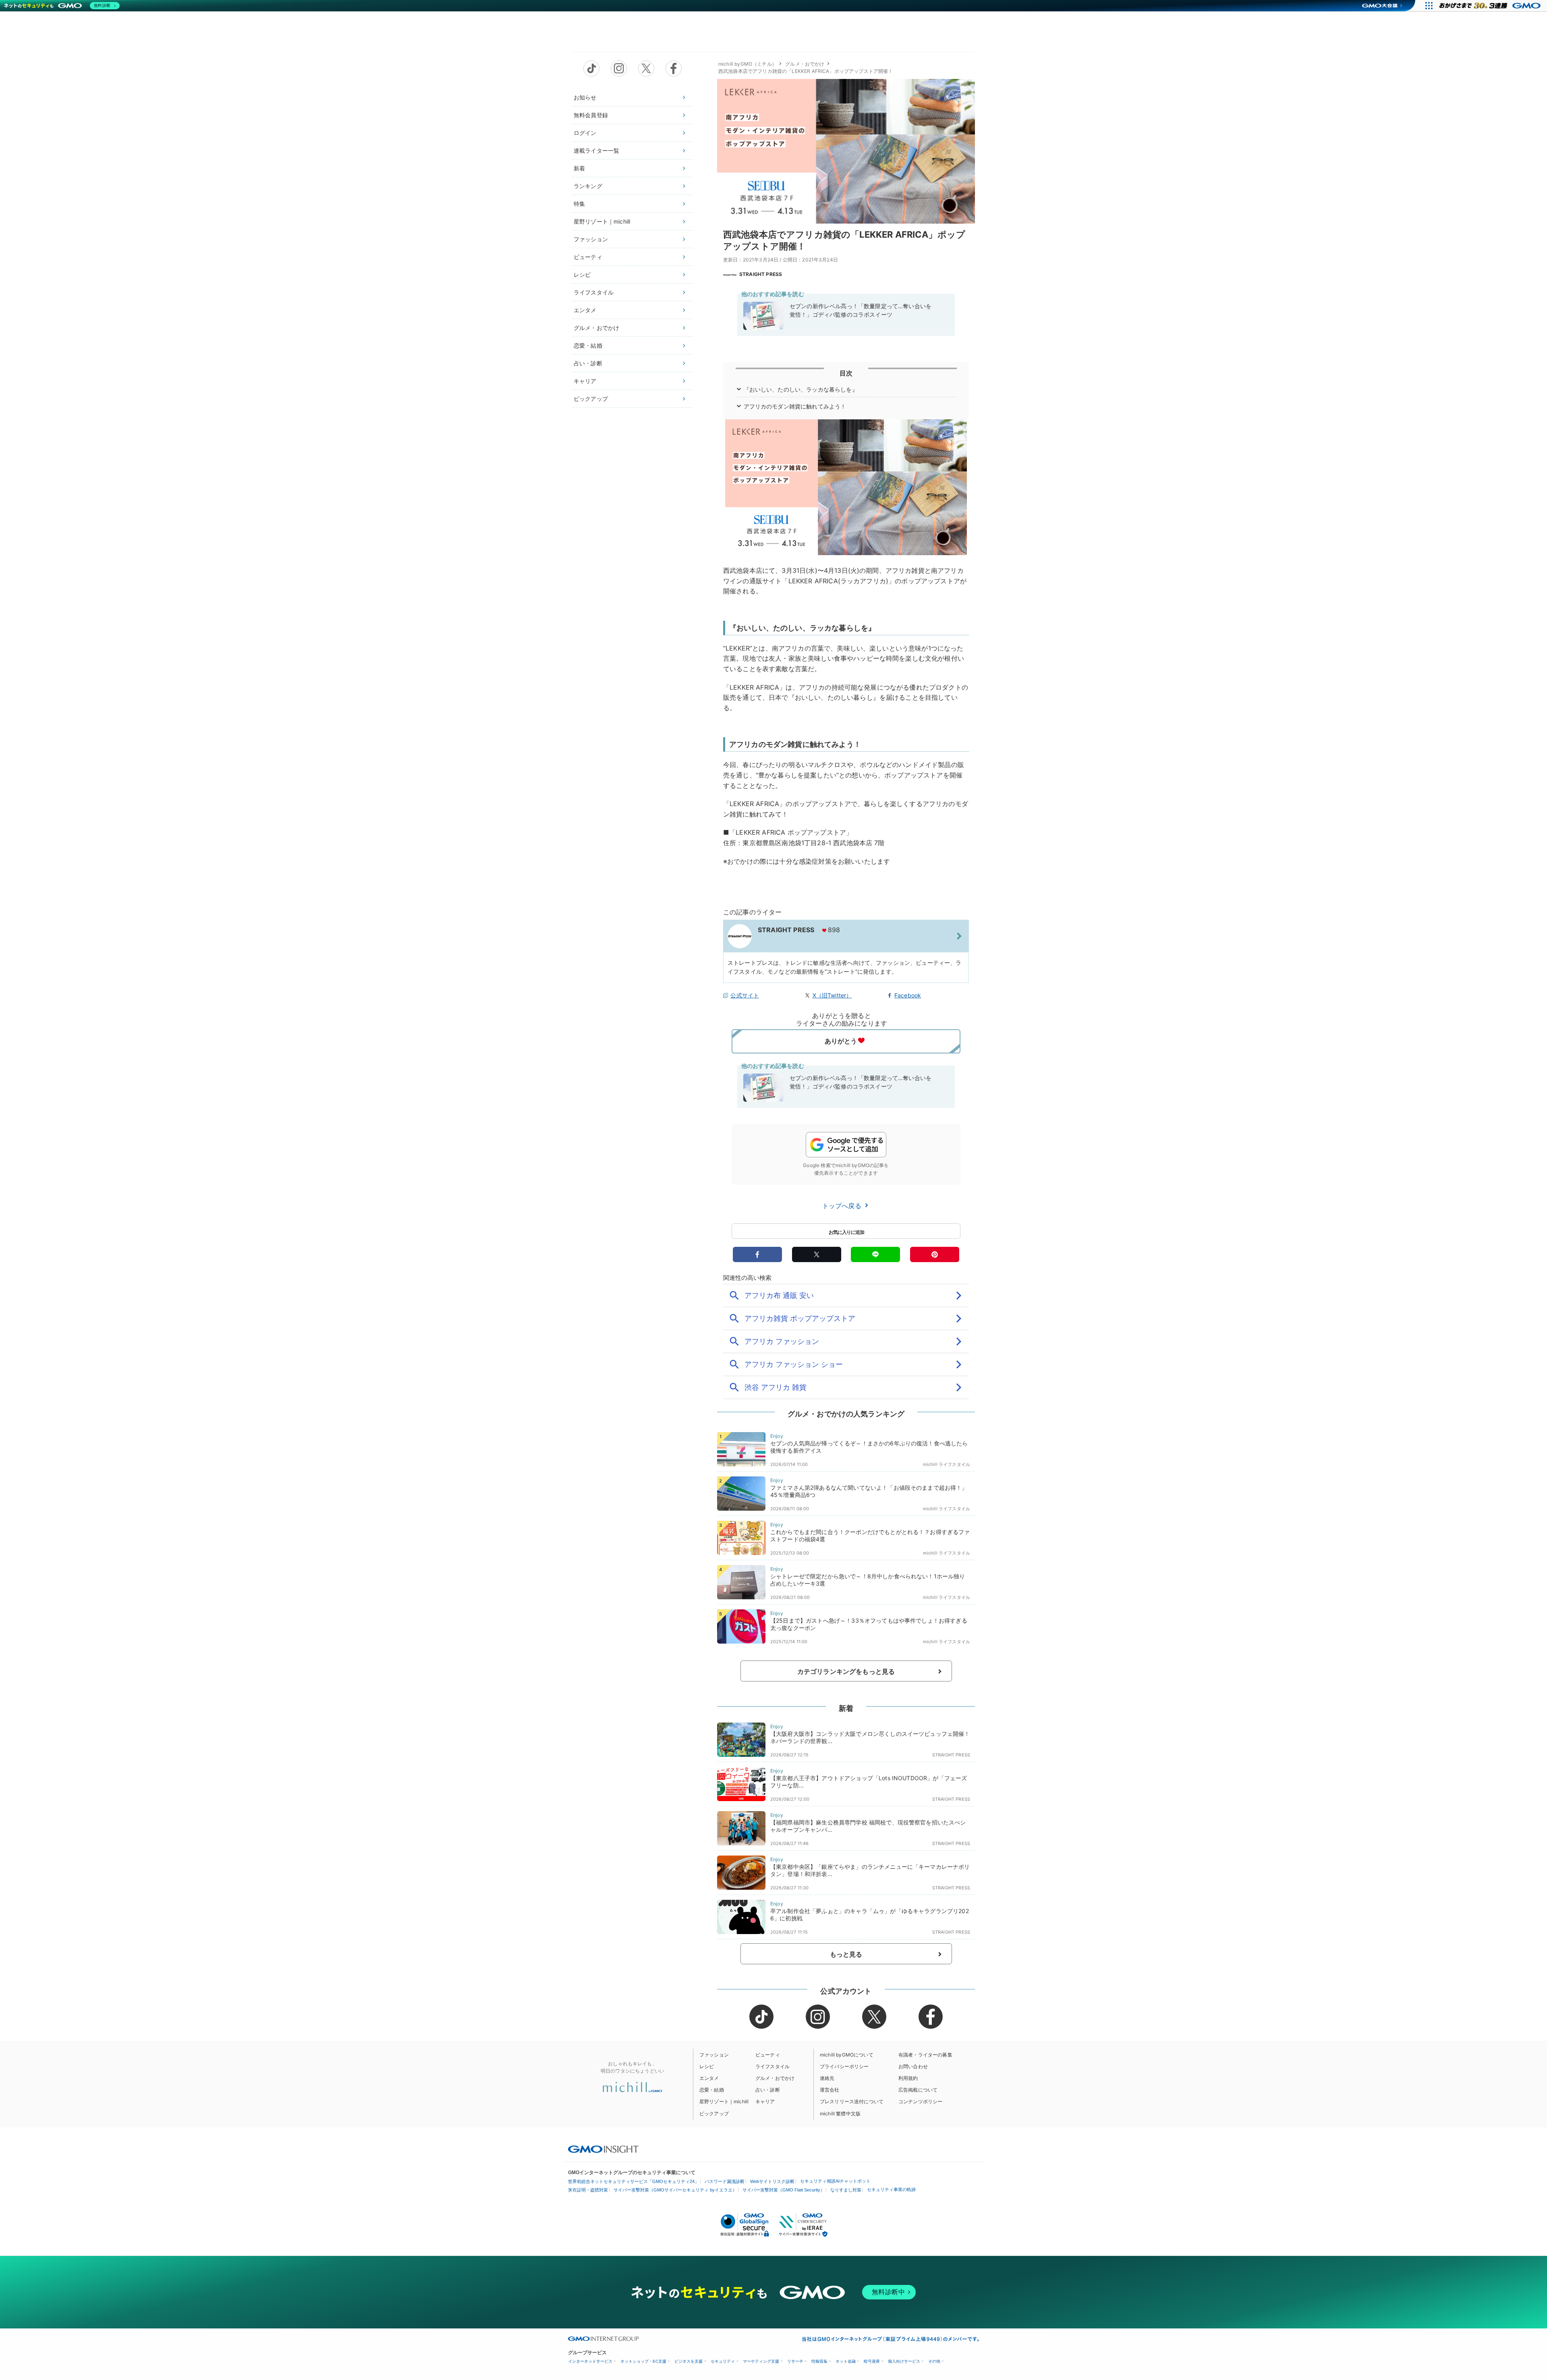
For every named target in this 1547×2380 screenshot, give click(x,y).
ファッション (591, 239)
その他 (934, 2361)
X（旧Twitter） (832, 995)
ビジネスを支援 (688, 2361)
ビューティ (588, 257)
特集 (579, 204)
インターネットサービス (590, 2361)
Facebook (908, 995)
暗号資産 (872, 2361)
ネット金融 (846, 2361)
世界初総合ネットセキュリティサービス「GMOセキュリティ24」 (634, 2181)
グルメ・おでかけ (596, 328)
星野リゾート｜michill (602, 221)
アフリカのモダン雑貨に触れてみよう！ (795, 406)
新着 (579, 168)
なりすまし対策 (846, 2190)
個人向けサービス (904, 2361)
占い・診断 (588, 363)
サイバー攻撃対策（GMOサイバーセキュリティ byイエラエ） (675, 2190)
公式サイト (745, 995)
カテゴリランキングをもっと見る (846, 1671)
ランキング (588, 186)
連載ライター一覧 (596, 150)
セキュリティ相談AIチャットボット (835, 2181)
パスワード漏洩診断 (725, 2181)
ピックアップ (591, 399)
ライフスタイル (594, 292)
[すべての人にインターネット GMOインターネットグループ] (1491, 6)
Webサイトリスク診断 (772, 2181)
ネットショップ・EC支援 (643, 2361)
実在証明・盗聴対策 (588, 2190)
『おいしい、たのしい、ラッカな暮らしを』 (801, 389)
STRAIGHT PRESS (761, 274)
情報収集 (819, 2361)
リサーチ (795, 2361)
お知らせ (585, 97)
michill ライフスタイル (947, 1464)
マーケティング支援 (761, 2361)
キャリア (585, 381)
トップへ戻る (843, 1206)
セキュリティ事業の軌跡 (891, 2189)
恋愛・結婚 (588, 345)
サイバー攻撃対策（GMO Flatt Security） (784, 2190)
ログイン (585, 133)
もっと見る (846, 1954)
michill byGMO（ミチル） (748, 64)
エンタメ (585, 310)
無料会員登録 (591, 115)
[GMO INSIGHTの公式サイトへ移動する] (603, 2149)
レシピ (582, 275)
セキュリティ (723, 2361)
